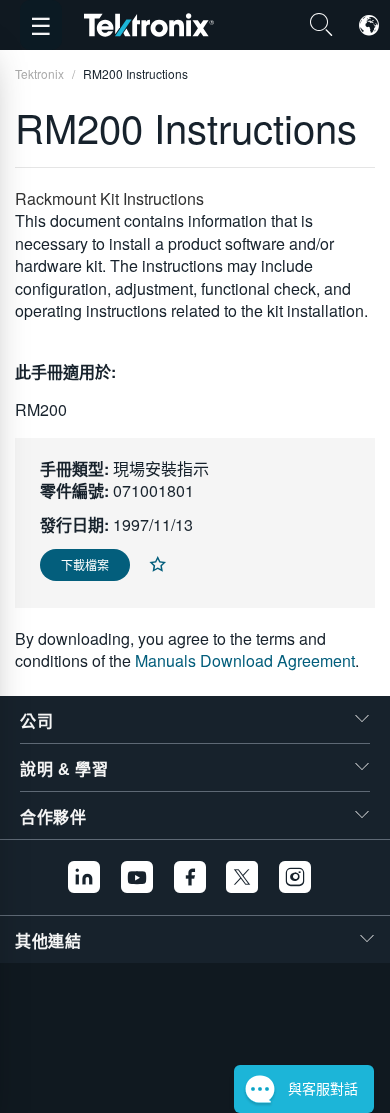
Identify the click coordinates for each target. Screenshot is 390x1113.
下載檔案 (85, 564)
